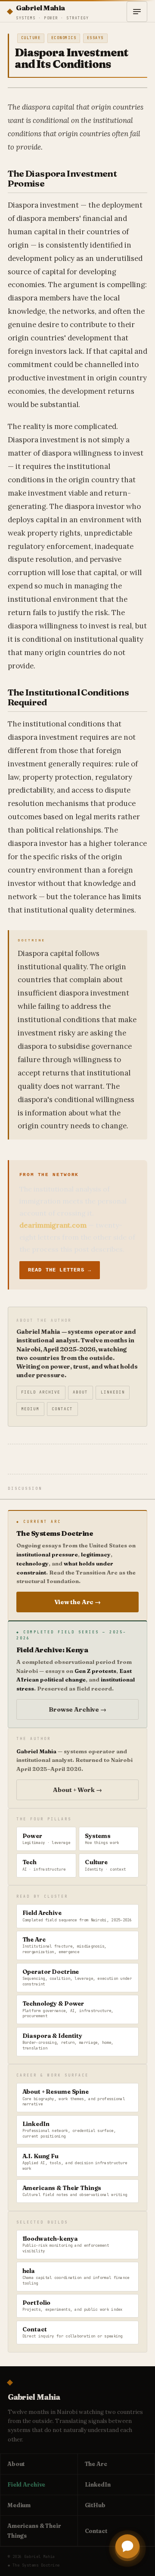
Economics (64, 38)
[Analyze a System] (127, 2547)
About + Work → (77, 1790)
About (80, 1392)
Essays (95, 38)
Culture (31, 38)
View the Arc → (77, 1602)
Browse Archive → (77, 1709)
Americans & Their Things (34, 2531)
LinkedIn (113, 1392)
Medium (30, 1409)
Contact (62, 1409)
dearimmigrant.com (53, 1225)
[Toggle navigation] (137, 12)
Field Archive (41, 1392)
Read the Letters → (60, 1270)
